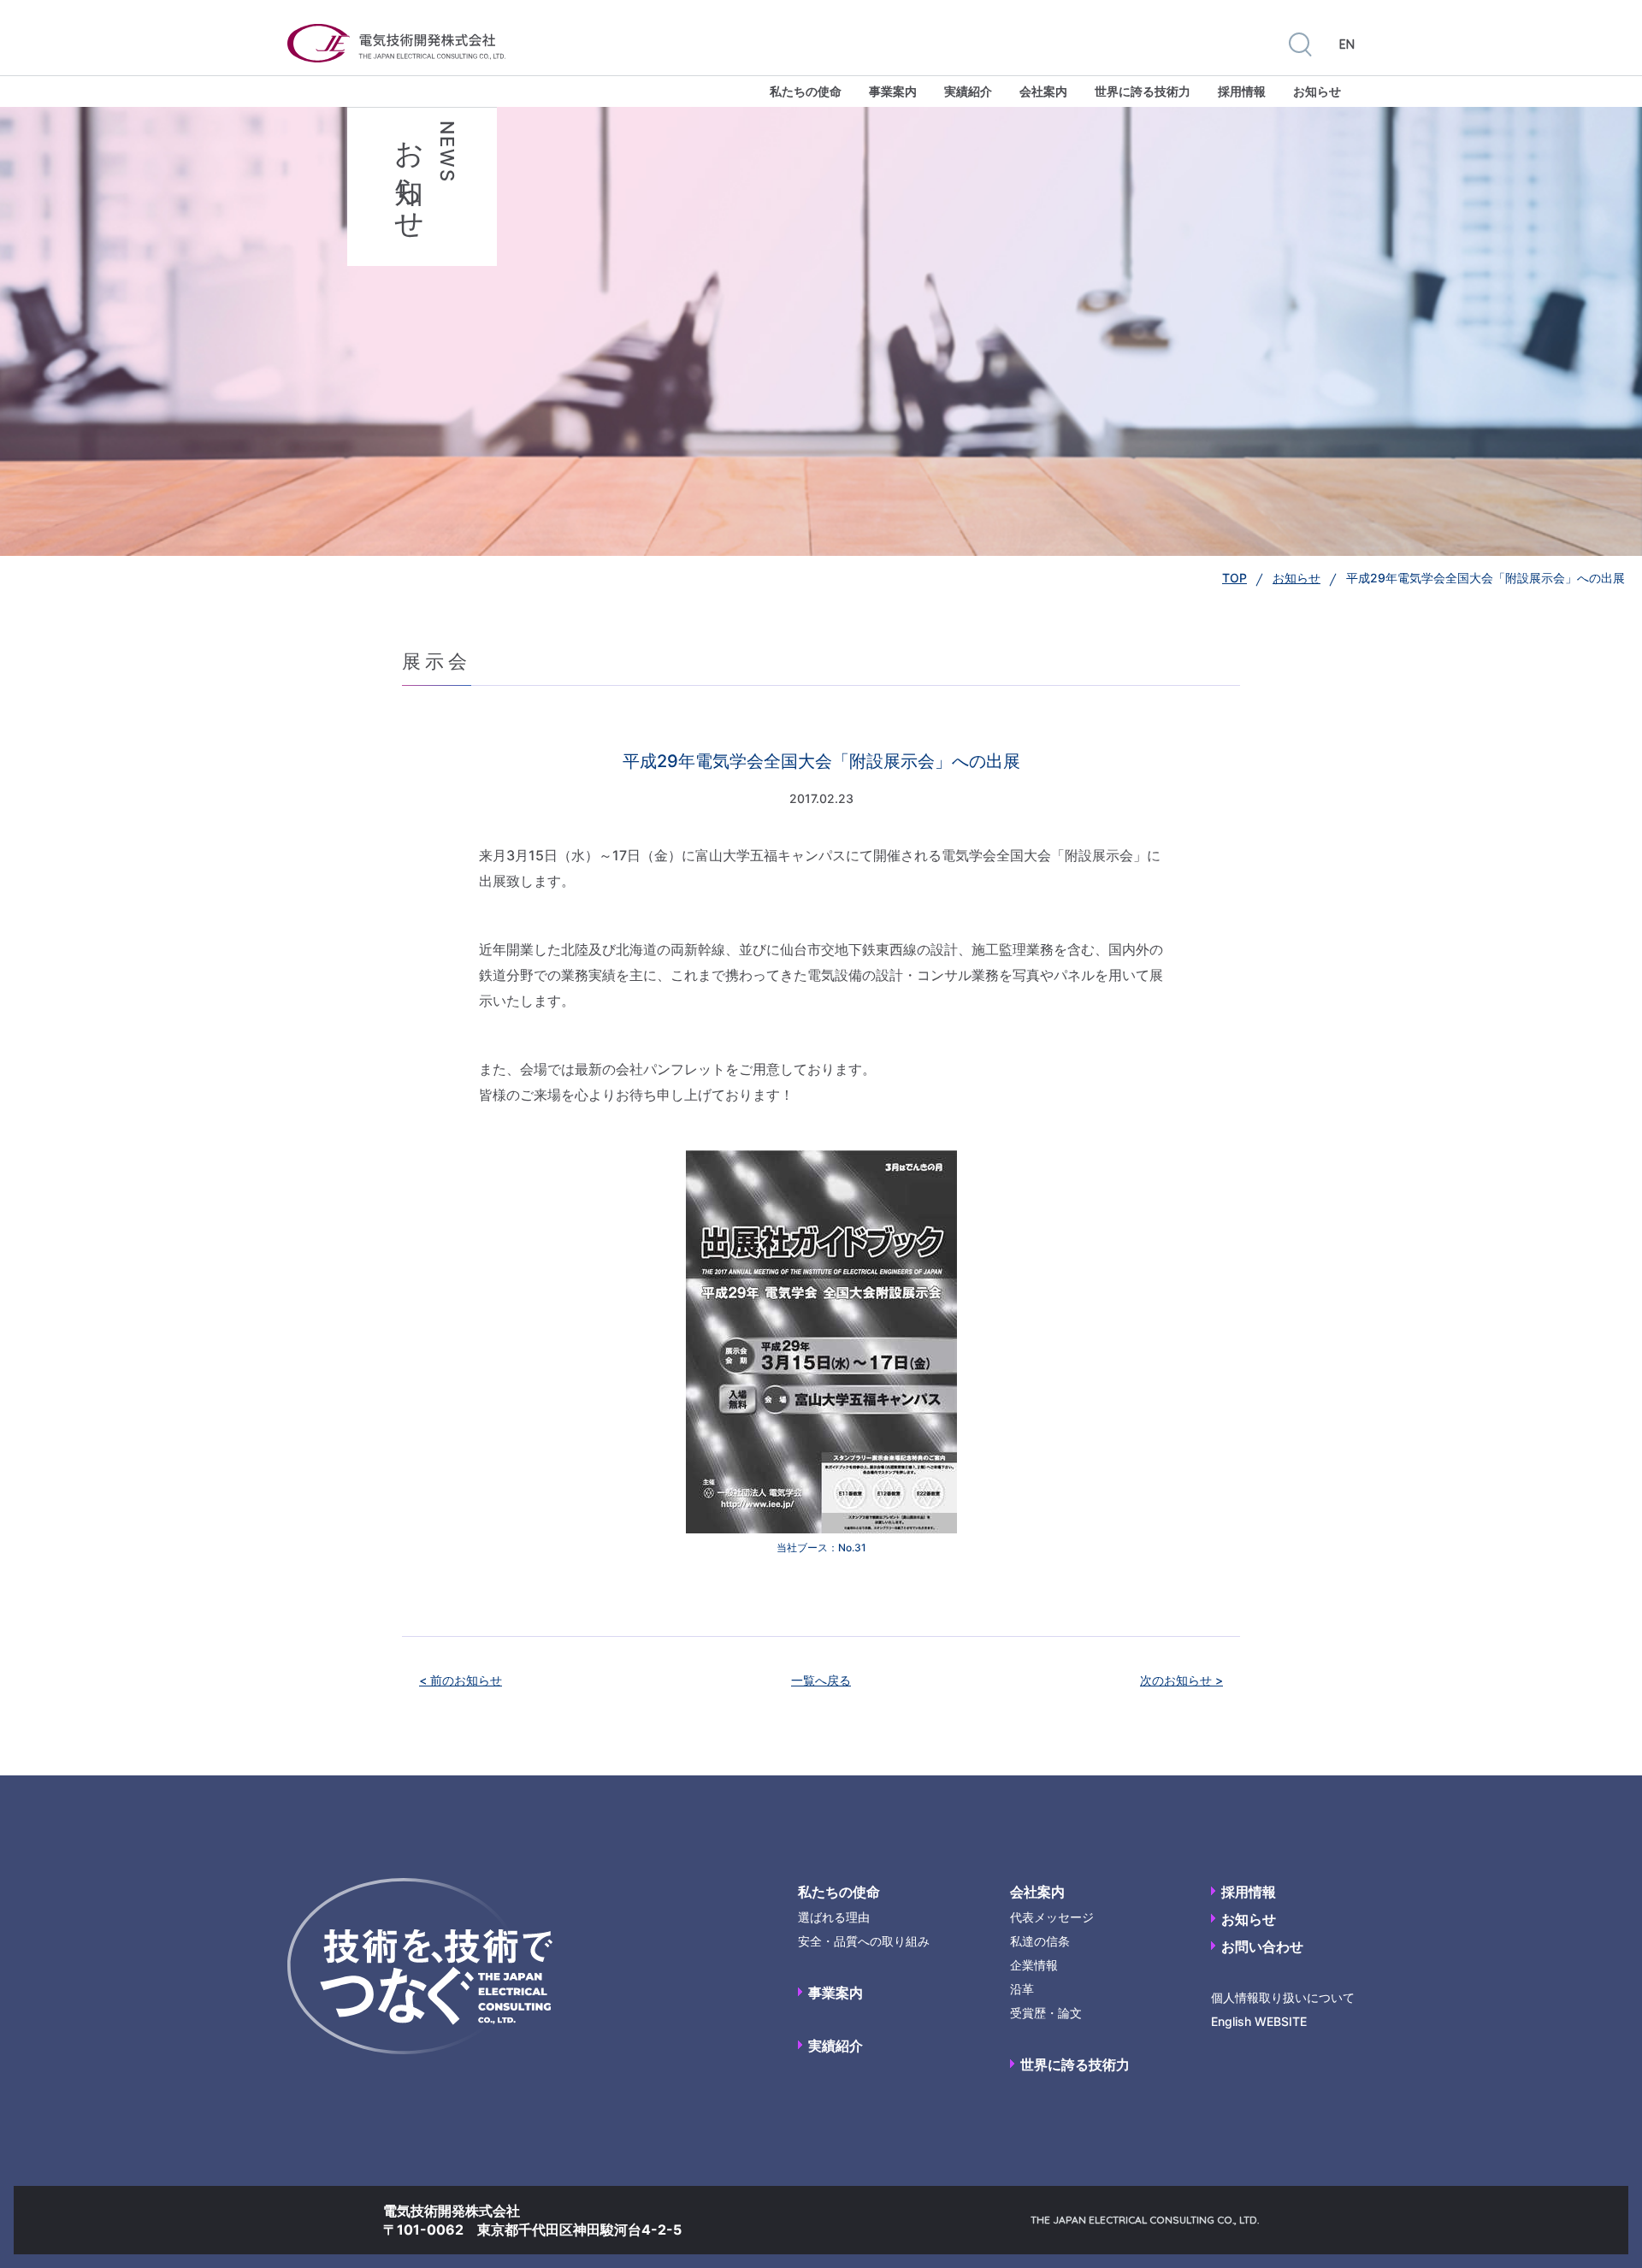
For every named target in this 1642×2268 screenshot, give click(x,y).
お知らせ (1317, 91)
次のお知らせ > (1181, 1680)
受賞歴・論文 (1046, 2013)
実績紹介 (968, 91)
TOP (1234, 578)
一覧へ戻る (821, 1680)
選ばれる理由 (834, 1917)
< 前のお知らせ (461, 1680)
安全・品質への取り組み (864, 1941)
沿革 (1022, 1989)
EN (1347, 44)
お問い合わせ (1262, 1946)
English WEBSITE (1259, 2021)
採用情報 (1242, 91)
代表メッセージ (1052, 1917)
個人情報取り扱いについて (1283, 1997)
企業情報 (1034, 1965)
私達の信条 (1040, 1941)
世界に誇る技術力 (1143, 91)
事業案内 (893, 91)
